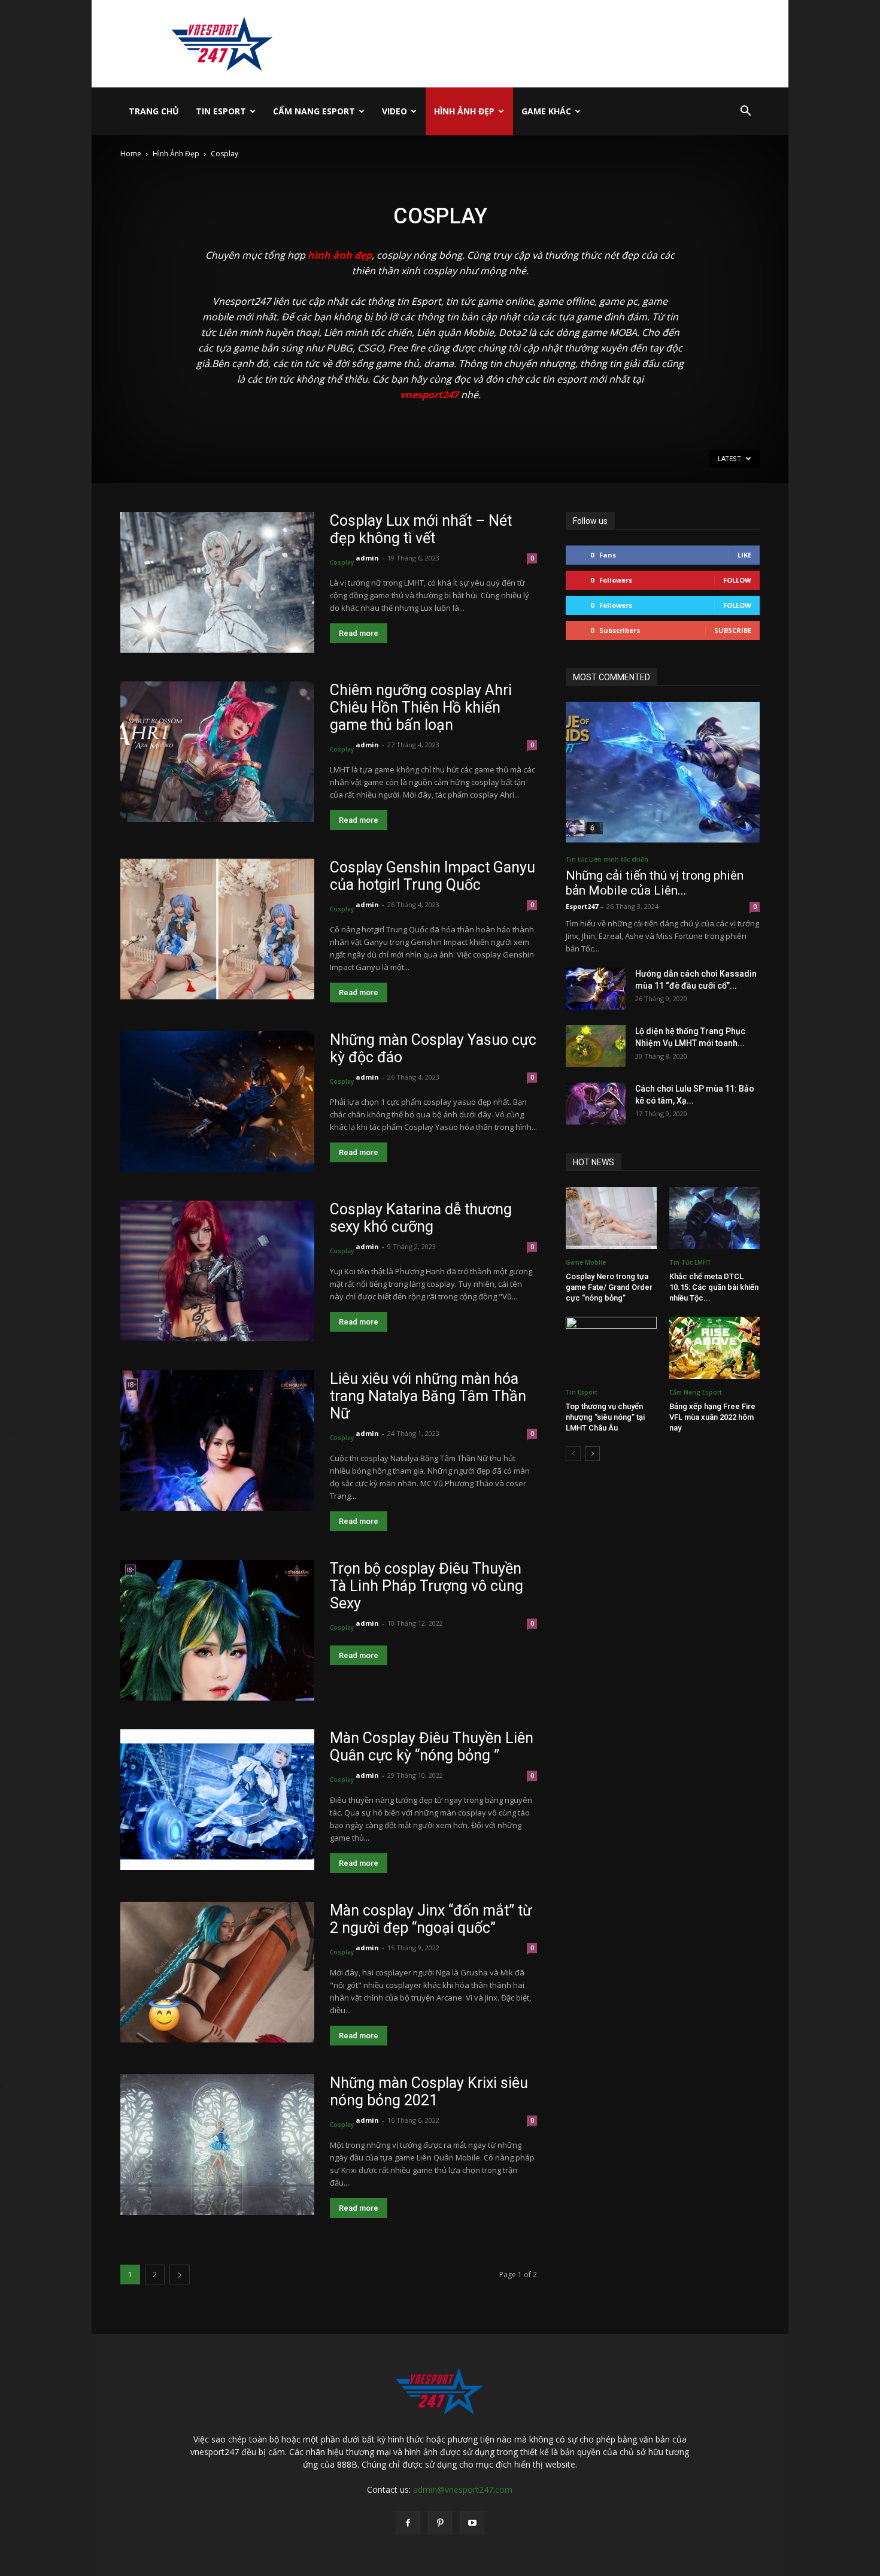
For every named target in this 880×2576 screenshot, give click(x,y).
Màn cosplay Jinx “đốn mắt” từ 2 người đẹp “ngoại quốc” (431, 1919)
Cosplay (342, 562)
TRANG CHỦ (154, 111)
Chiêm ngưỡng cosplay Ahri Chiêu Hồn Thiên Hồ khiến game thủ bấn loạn (421, 707)
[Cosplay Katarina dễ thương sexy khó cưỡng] (217, 1271)
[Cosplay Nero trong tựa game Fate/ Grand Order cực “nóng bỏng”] (611, 1218)
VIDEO (395, 111)
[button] (745, 112)
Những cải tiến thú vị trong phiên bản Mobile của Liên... (655, 883)
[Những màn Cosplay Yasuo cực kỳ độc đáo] (217, 1101)
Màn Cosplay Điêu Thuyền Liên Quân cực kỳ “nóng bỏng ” (432, 1747)
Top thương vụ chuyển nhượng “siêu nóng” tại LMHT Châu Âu (605, 1417)
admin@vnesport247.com (463, 2489)
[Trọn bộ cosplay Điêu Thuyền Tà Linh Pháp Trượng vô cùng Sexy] (217, 1630)
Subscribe (733, 630)
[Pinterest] (440, 2523)
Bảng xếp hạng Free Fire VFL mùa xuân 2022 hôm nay (712, 1417)
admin (367, 558)
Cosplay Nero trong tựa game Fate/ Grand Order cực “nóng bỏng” (609, 1287)
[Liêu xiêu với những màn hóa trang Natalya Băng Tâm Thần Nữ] (217, 1440)
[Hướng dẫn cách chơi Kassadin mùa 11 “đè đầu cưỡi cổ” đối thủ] (596, 989)
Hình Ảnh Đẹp (464, 111)
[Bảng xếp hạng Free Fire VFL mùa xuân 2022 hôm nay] (715, 1348)
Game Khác (546, 111)
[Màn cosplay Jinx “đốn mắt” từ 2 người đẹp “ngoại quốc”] (217, 1972)
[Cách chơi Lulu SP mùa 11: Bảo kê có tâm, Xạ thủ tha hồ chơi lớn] (596, 1104)
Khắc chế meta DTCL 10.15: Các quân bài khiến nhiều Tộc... (714, 1287)
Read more (359, 633)
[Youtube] (472, 2523)
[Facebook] (408, 2523)
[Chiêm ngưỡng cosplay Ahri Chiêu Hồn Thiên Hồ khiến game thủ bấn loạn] (217, 752)
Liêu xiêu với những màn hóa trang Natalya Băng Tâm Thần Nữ (428, 1396)
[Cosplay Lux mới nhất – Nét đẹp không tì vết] (217, 582)
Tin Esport (221, 111)
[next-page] (180, 2275)
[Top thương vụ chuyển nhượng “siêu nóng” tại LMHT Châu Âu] (611, 1348)
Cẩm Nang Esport (314, 111)
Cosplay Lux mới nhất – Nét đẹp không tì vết (421, 529)
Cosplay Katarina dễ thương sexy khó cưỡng (421, 1218)
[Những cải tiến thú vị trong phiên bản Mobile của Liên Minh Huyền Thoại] (663, 772)
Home (131, 154)
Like (744, 555)
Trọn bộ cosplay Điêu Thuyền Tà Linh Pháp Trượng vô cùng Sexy (427, 1586)
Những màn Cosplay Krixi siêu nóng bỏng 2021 (429, 2092)
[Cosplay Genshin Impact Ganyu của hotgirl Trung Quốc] (217, 929)
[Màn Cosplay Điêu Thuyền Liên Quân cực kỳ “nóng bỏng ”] (217, 1800)
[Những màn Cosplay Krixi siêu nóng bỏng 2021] (217, 2145)
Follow (737, 580)
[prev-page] (573, 1454)
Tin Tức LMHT (690, 1262)
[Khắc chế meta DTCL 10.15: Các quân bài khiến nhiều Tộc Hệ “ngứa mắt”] (715, 1218)
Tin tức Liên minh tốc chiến (607, 859)
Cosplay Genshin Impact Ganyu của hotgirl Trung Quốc (433, 876)
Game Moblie (586, 1262)
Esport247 (582, 906)
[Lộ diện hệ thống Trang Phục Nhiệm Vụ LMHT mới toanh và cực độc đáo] (596, 1046)
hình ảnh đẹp (340, 255)
